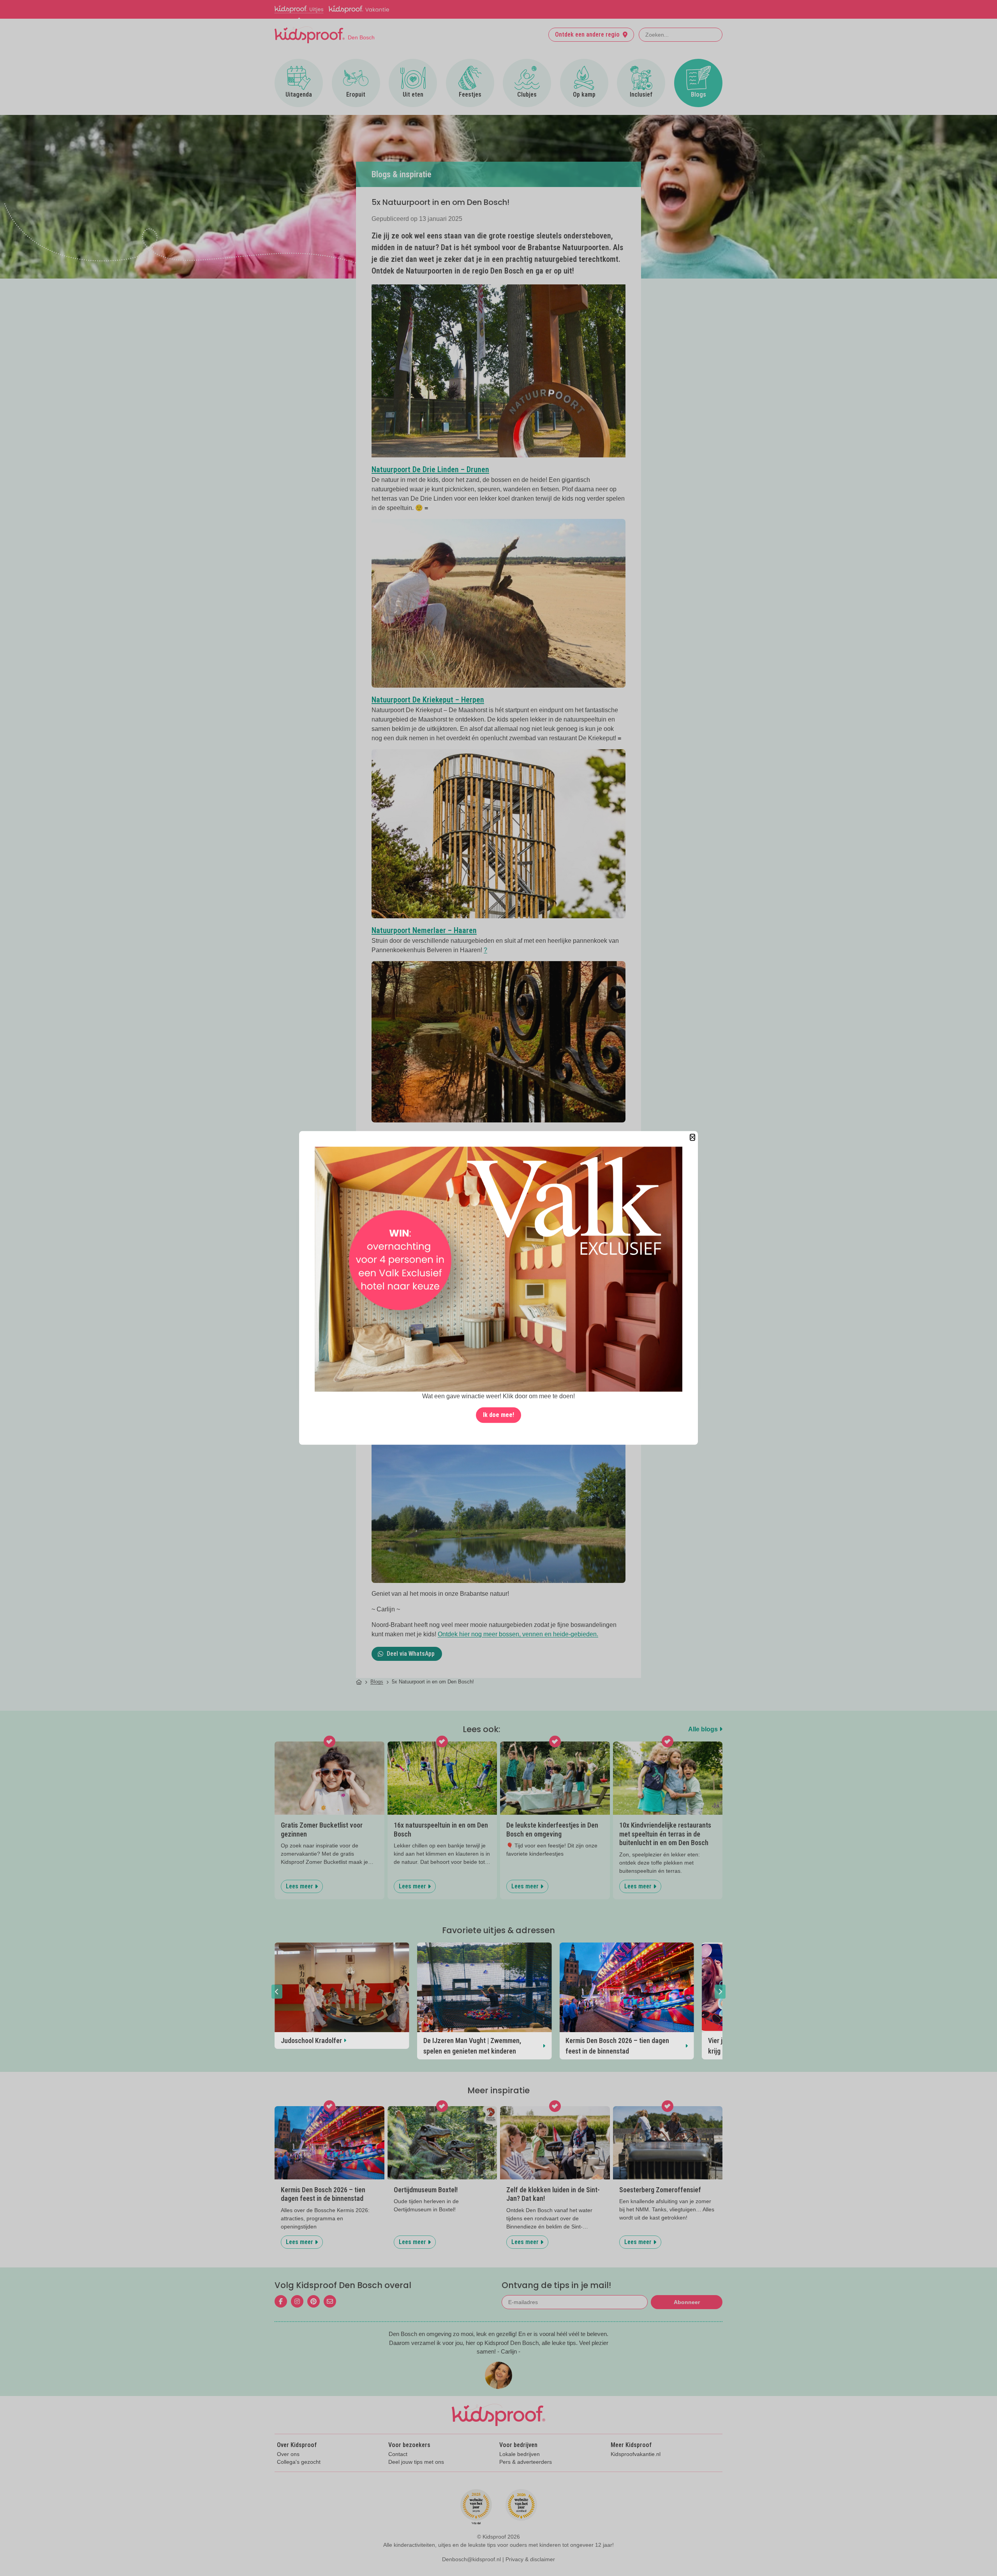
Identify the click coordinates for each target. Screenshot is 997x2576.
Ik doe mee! (498, 1415)
